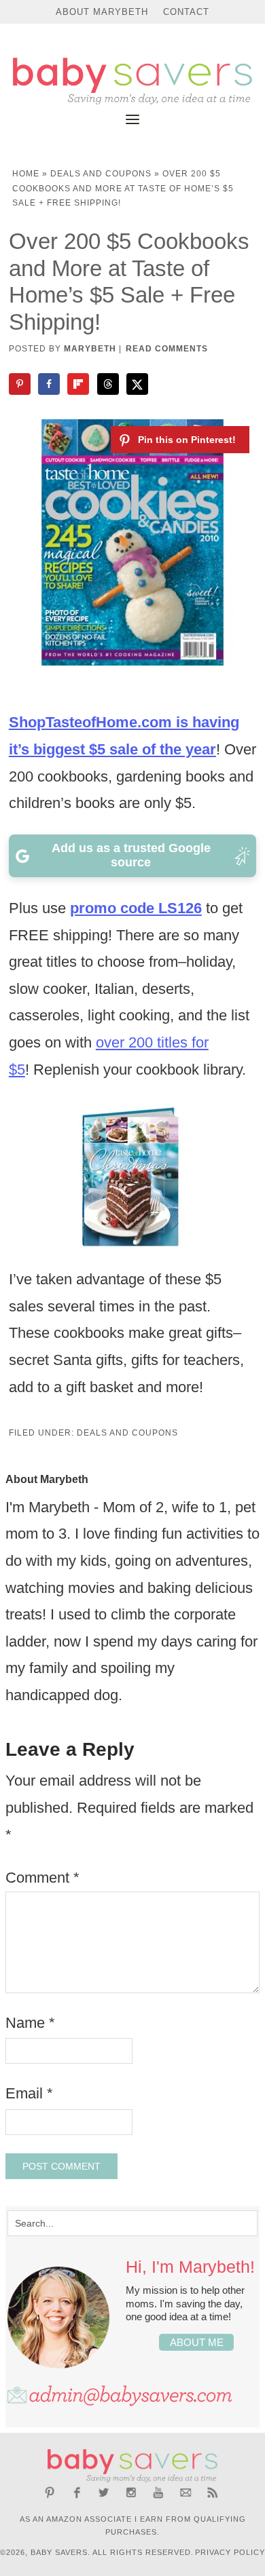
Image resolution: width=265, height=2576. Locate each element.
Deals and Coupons (101, 174)
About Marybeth (102, 12)
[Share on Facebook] (50, 384)
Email (29, 2093)
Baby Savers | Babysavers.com (132, 81)
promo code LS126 (136, 908)
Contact (186, 12)
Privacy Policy (230, 2552)
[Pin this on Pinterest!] (180, 440)
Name (30, 2023)
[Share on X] (139, 384)
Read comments (167, 349)
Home (26, 174)
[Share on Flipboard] (79, 384)
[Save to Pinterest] (21, 384)
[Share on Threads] (109, 384)
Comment (42, 1878)
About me (197, 2342)
